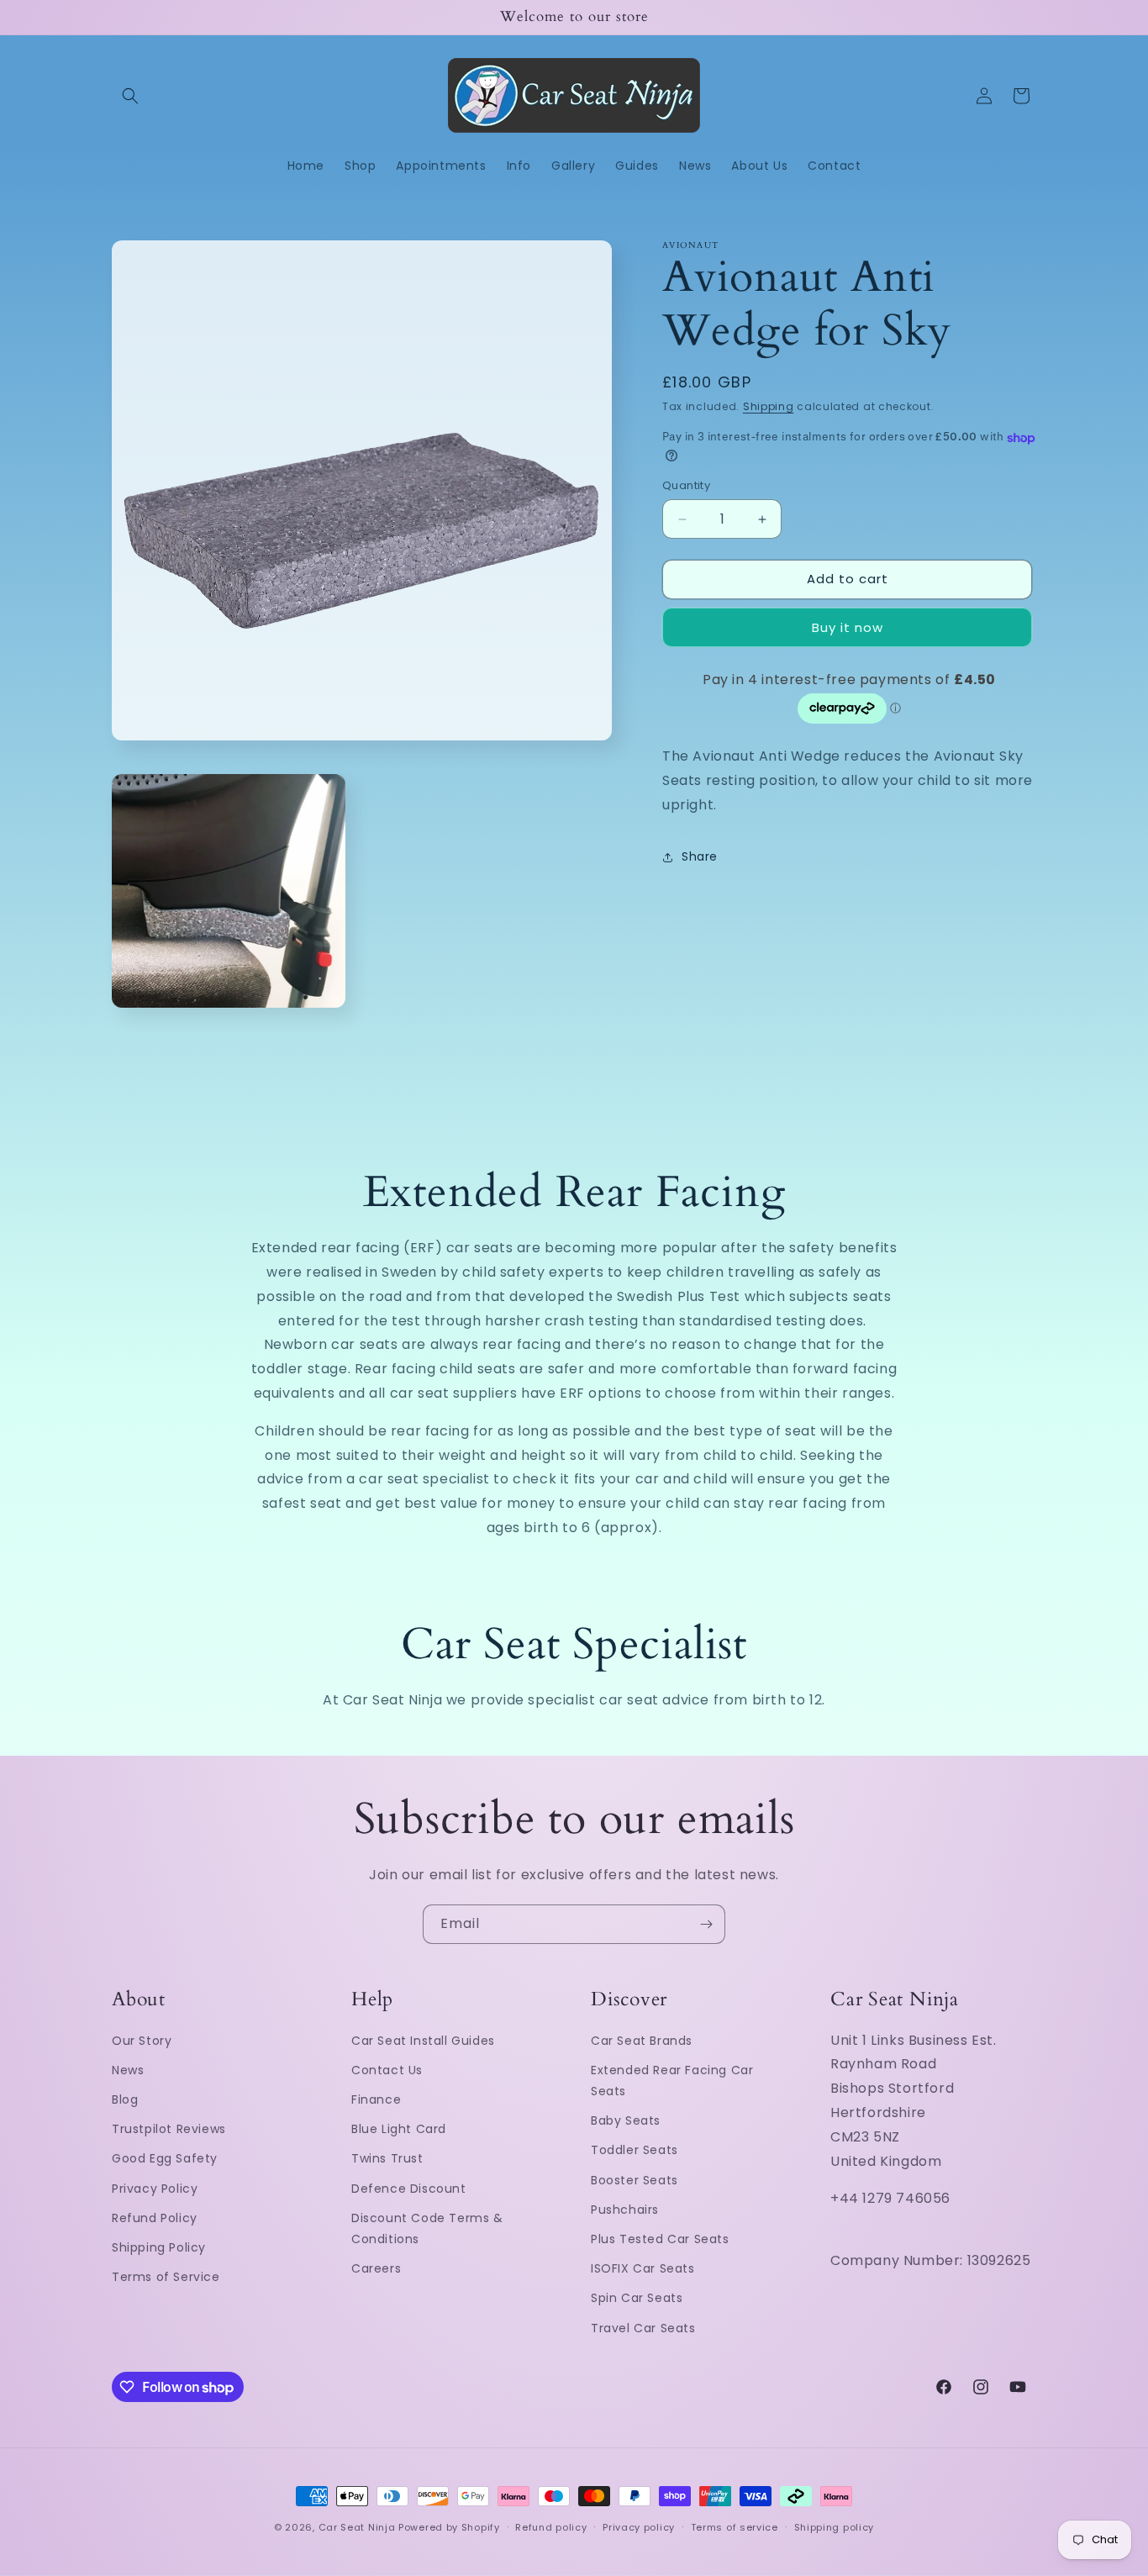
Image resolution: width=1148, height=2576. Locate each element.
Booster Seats (635, 2180)
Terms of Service (166, 2277)
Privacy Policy (155, 2189)
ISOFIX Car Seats (643, 2268)
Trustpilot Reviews (169, 2130)
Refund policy (551, 2527)
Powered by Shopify (449, 2527)
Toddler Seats (635, 2151)
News (128, 2070)
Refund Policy (155, 2218)
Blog (125, 2099)
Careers (376, 2268)
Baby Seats (626, 2121)
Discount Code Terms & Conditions (427, 2228)
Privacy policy (639, 2527)
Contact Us (387, 2070)
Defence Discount (409, 2189)
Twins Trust (387, 2159)
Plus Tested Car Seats (660, 2239)
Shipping (769, 406)
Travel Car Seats (643, 2328)
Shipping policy (835, 2527)
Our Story (142, 2041)
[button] (130, 96)
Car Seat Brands (642, 2041)
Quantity (686, 486)
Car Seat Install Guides (423, 2041)
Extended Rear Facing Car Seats (672, 2081)
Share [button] (700, 857)
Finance (376, 2099)
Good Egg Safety (165, 2159)
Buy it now (848, 627)
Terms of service (735, 2527)
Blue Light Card (399, 2130)
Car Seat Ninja (357, 2527)
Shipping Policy (159, 2247)
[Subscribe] (706, 1924)
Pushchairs (625, 2210)
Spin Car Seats (637, 2299)
